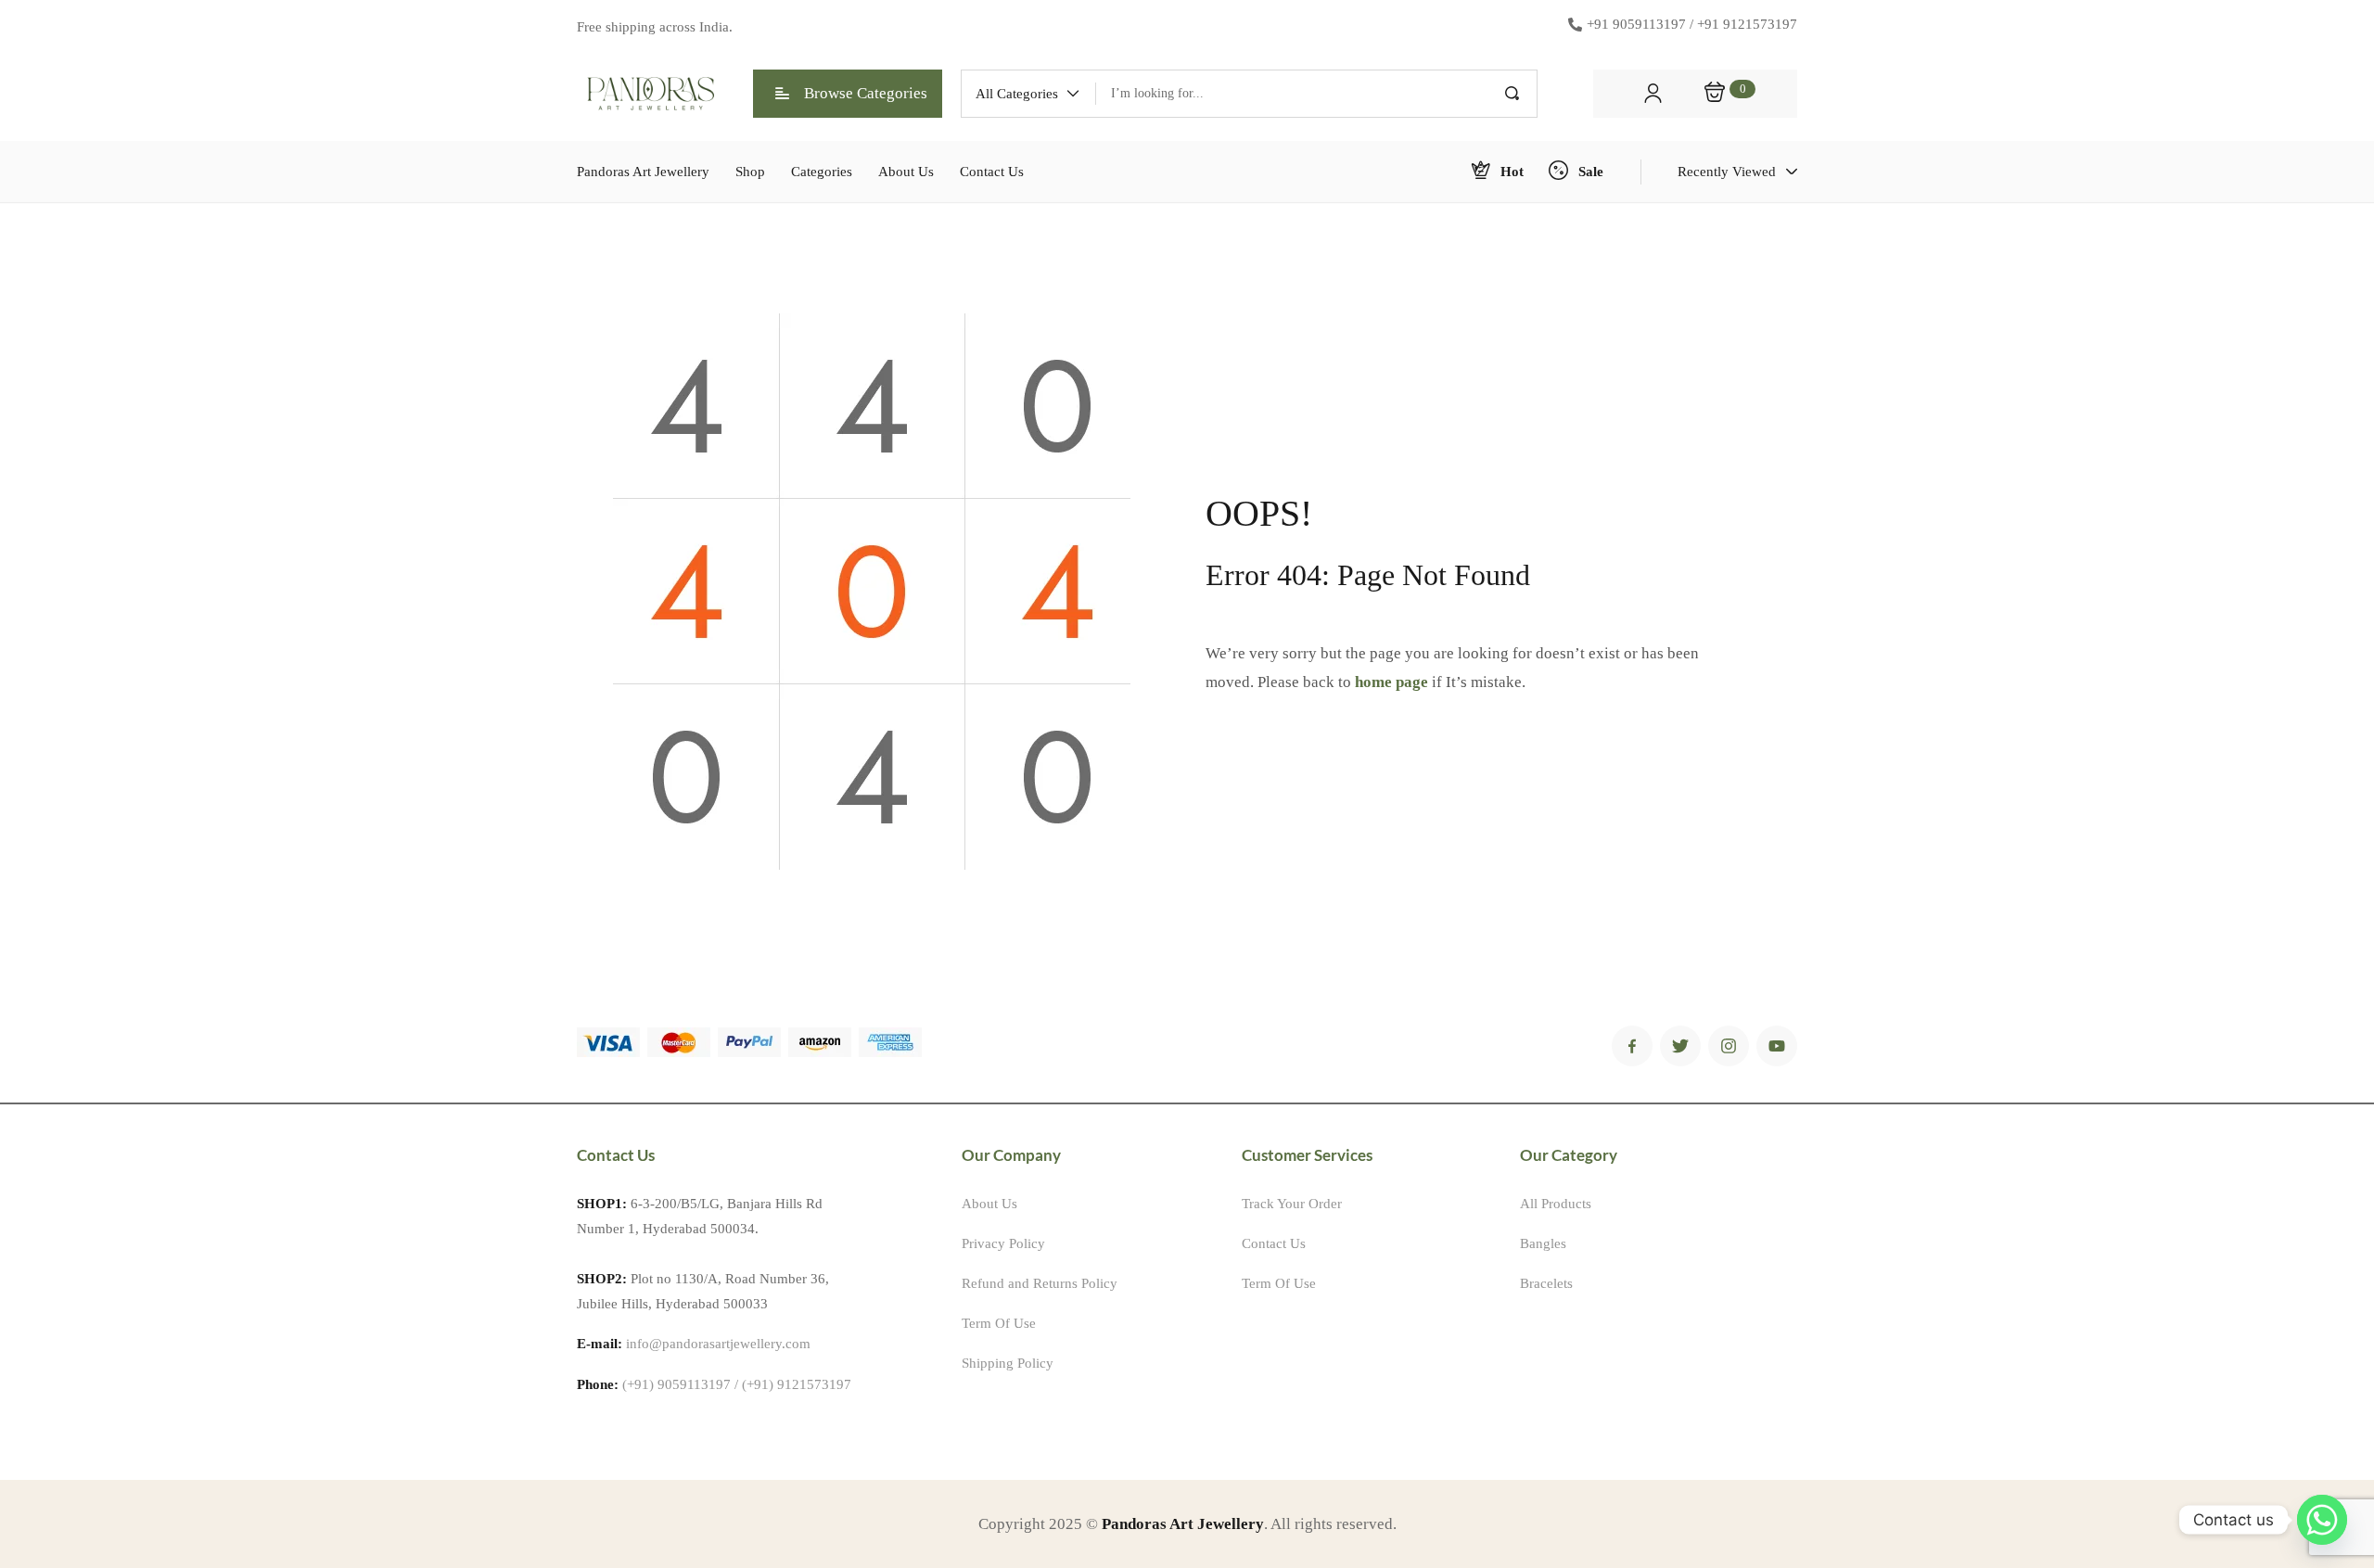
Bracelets (1546, 1283)
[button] (1028, 94)
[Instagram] (1729, 1046)
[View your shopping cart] (1715, 94)
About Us (989, 1204)
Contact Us (1274, 1243)
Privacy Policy (1003, 1243)
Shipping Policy (1008, 1363)
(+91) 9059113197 (676, 1384)
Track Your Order (1292, 1204)
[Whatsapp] (2322, 1520)
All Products (1556, 1204)
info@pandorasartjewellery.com (718, 1344)
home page (1391, 682)
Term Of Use (999, 1323)
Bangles (1543, 1243)
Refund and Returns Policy (1040, 1283)
